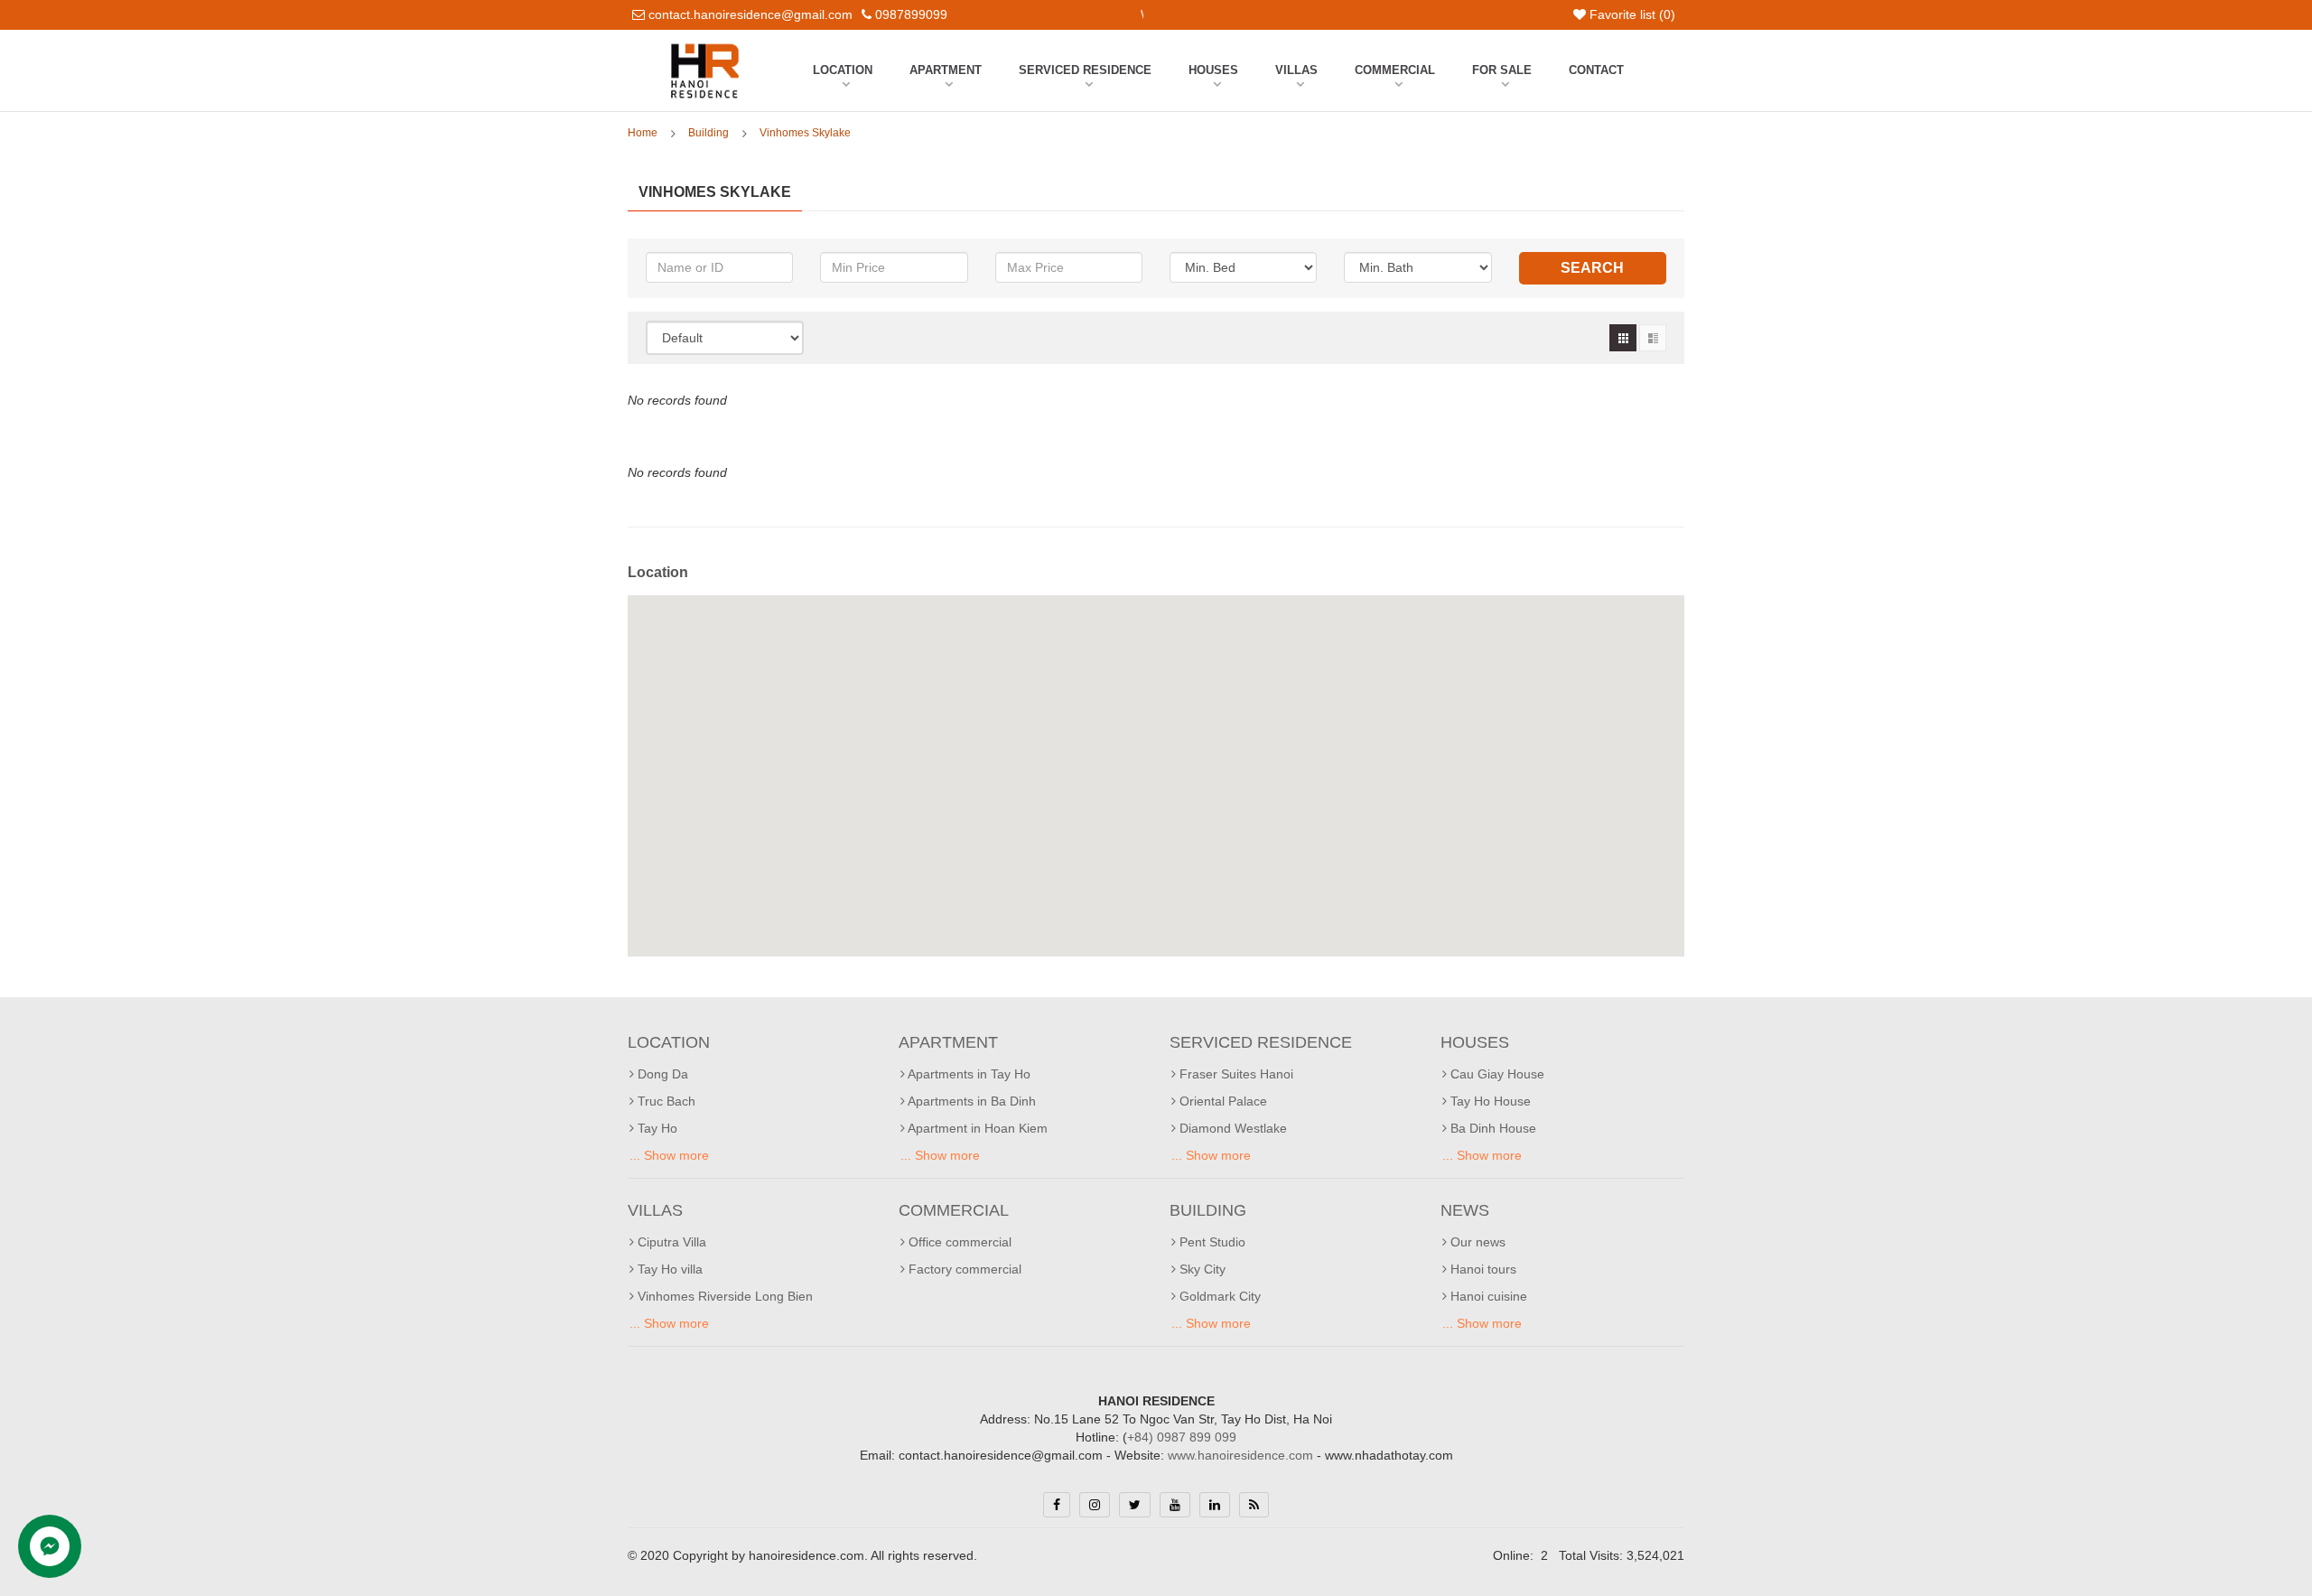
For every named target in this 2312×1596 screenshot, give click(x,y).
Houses (1213, 70)
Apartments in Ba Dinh (970, 1101)
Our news (1476, 1242)
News (1465, 1210)
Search (1592, 268)
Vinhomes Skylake (805, 133)
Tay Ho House (1489, 1101)
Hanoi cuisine (1487, 1296)
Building (709, 133)
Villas (1296, 70)
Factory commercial (963, 1269)
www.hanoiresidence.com (1240, 1455)
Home (643, 133)
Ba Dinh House (1492, 1128)
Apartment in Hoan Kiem (976, 1128)
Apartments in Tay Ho (968, 1074)
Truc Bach (665, 1101)
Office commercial (958, 1242)
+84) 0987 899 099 (1182, 1437)
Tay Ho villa (668, 1269)
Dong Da (661, 1074)
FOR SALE (1502, 70)
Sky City (1201, 1269)
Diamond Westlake (1231, 1128)
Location (843, 70)
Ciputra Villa (670, 1242)
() (1632, 14)
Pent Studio (1211, 1242)
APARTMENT (946, 70)
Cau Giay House (1496, 1074)
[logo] (705, 48)
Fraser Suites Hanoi (1235, 1074)
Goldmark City (1218, 1296)
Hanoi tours (1482, 1269)
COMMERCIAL (1395, 70)
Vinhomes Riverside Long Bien (723, 1296)
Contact (1596, 70)
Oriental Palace (1221, 1101)
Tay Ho (656, 1128)
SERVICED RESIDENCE (1085, 70)
